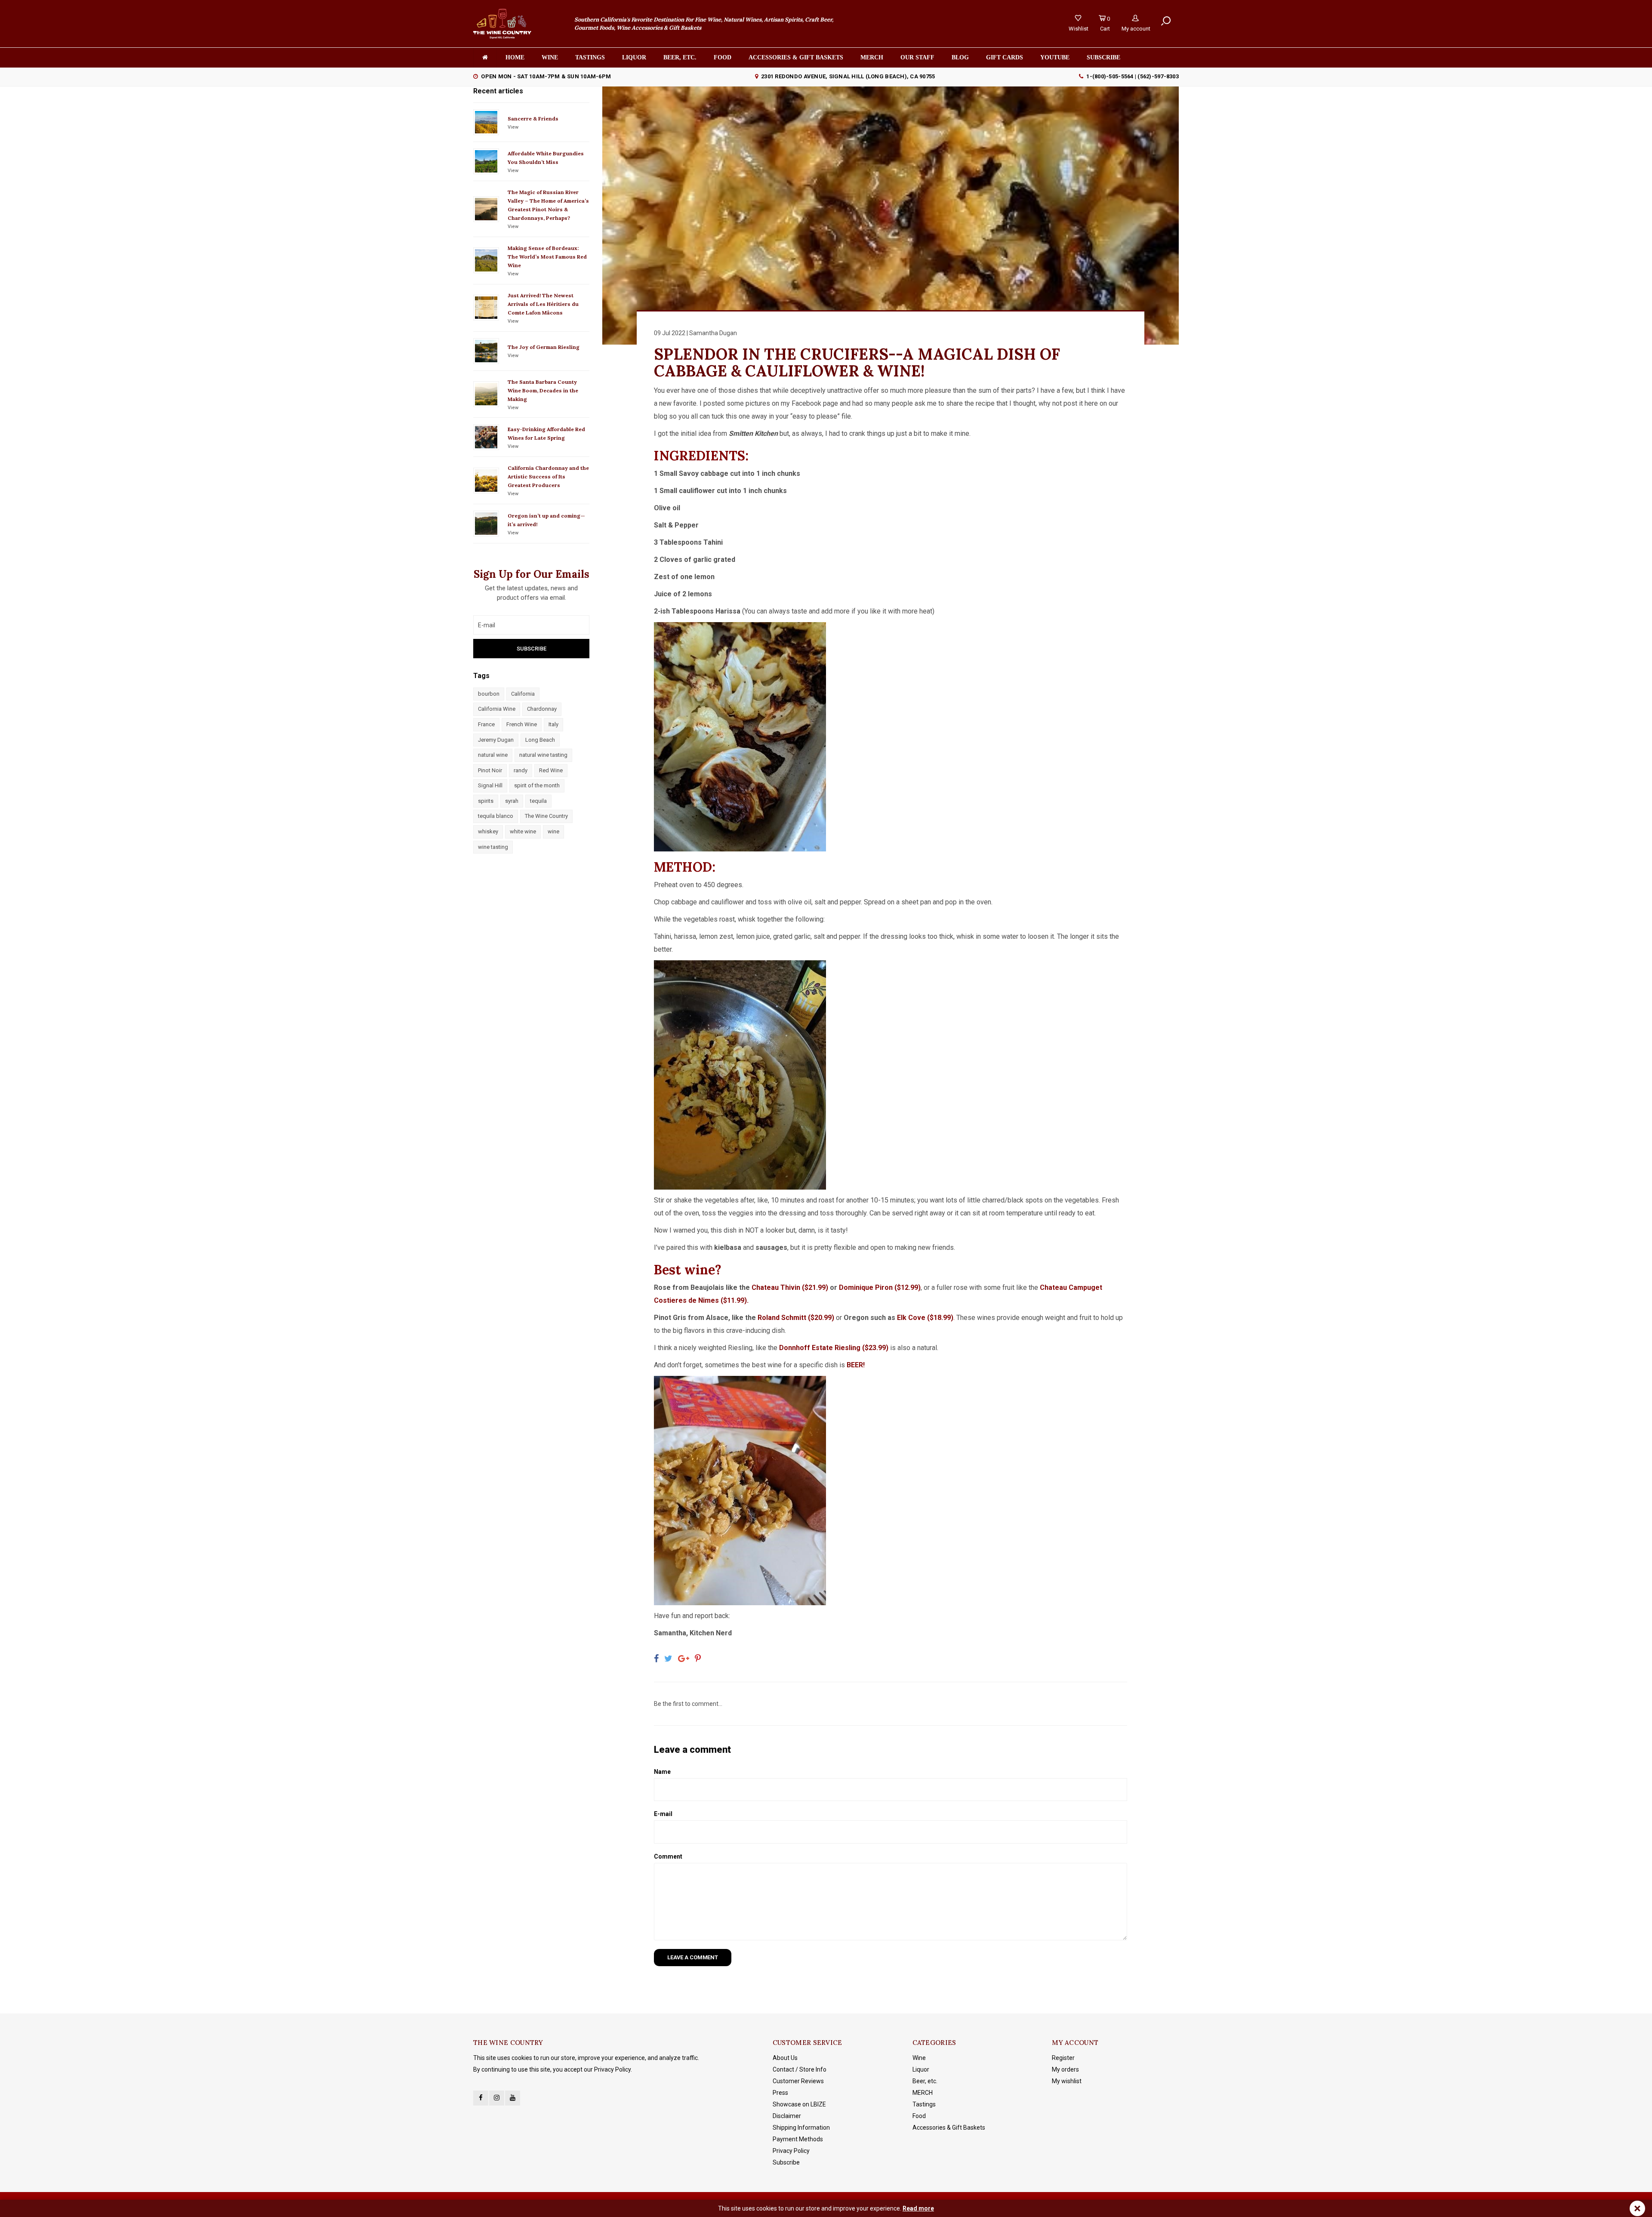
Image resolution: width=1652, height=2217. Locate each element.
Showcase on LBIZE (799, 2104)
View (513, 127)
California (523, 694)
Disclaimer (787, 2116)
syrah (512, 801)
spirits (486, 801)
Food (723, 57)
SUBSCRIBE (1103, 57)
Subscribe (786, 2162)
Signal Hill (490, 785)
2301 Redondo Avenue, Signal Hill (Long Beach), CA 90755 (848, 76)
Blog (960, 57)
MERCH (923, 2093)
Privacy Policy (791, 2151)
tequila (538, 801)
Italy (553, 724)
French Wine (522, 724)
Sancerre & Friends (533, 119)
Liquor (634, 57)
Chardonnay (542, 709)
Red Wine (551, 770)
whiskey (488, 831)
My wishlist (1067, 2081)
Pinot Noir (490, 770)
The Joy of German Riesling (544, 347)
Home (515, 57)
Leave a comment (693, 1957)
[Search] (1166, 21)
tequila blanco (496, 816)
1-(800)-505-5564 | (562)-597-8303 (1133, 76)
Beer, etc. (680, 57)
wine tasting (493, 847)
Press (780, 2093)
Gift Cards (1005, 57)
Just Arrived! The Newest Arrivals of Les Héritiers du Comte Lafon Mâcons (543, 304)
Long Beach (540, 740)
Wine (550, 57)
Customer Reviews (798, 2081)
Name (662, 1772)
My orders (1065, 2069)
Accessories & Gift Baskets (796, 57)
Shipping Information (801, 2128)
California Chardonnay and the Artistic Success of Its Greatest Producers (548, 476)
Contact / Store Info (800, 2069)
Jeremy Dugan (496, 740)
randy (521, 770)
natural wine (493, 755)
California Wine (497, 709)
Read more (918, 2208)
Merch (872, 57)
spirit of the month (537, 785)
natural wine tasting (543, 755)
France (486, 724)
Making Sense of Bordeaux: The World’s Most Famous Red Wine (547, 257)
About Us (785, 2058)
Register (1063, 2058)
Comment (668, 1856)
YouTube (1055, 57)
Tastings (590, 57)
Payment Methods (798, 2139)
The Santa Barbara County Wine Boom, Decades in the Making (543, 390)
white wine (523, 831)
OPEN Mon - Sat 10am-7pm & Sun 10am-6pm (546, 76)
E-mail (663, 1814)
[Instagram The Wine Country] (497, 2098)
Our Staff (917, 57)
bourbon (489, 694)
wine (553, 831)
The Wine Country (546, 816)
